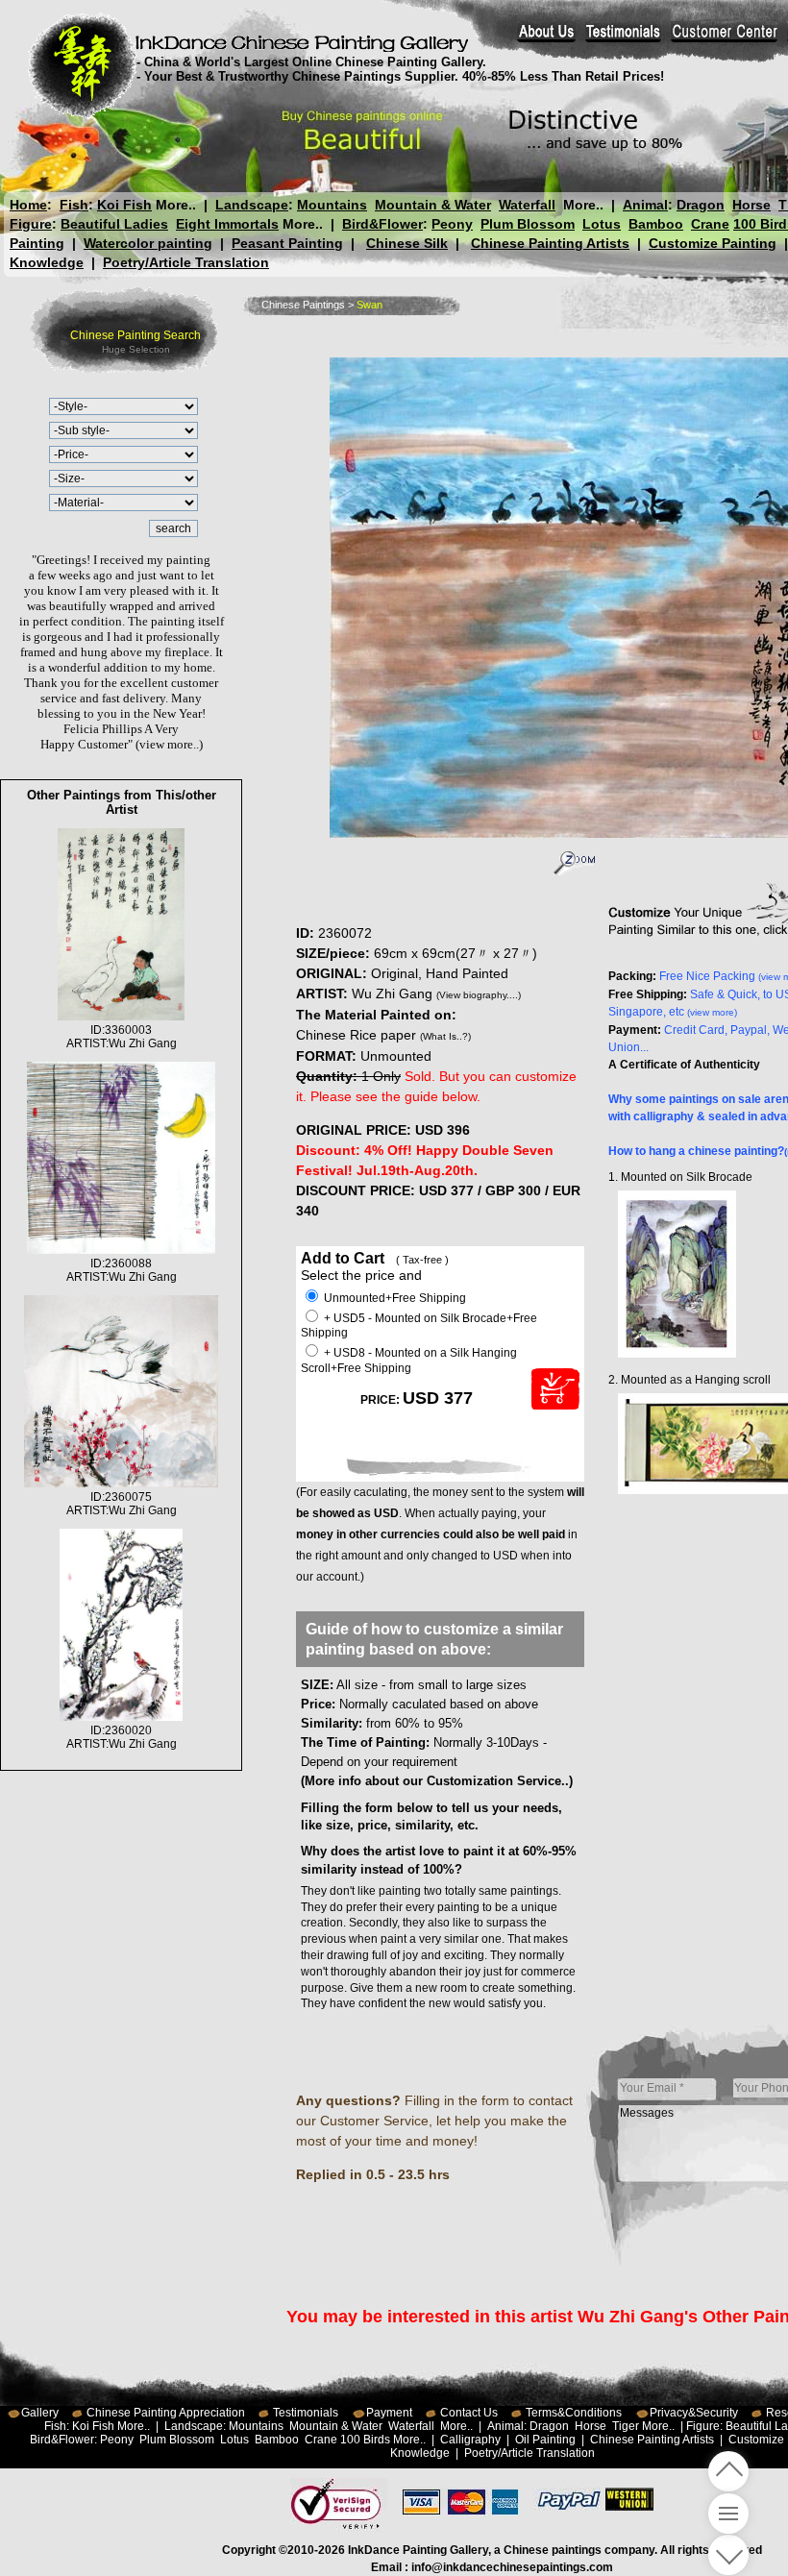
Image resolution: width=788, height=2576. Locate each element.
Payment (389, 2413)
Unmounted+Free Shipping (394, 1298)
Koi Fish (124, 205)
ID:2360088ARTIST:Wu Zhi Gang (122, 1270)
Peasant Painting (287, 243)
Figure (31, 224)
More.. (176, 205)
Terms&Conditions (574, 2413)
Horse (751, 205)
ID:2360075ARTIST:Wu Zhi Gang (122, 1504)
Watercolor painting (148, 243)
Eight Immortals (227, 224)
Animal (645, 205)
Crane (710, 224)
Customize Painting (713, 243)
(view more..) (169, 744)
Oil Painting (545, 2440)
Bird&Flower (382, 224)
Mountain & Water (433, 205)
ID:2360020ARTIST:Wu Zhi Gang (122, 1737)
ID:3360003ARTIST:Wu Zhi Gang (122, 1037)
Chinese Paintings (303, 305)
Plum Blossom (528, 224)
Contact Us (469, 2413)
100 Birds (365, 2440)
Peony (452, 224)
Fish (74, 205)
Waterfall (527, 205)
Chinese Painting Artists (550, 243)
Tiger (626, 2426)
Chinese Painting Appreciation (166, 2413)
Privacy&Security (694, 2413)
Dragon (701, 205)
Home (28, 205)
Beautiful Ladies (114, 224)
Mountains (332, 205)
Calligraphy (470, 2440)
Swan (369, 305)
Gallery (40, 2413)
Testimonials (306, 2413)
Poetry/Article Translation (186, 262)
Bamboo (656, 224)
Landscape (252, 205)
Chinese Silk (407, 243)
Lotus (602, 224)
